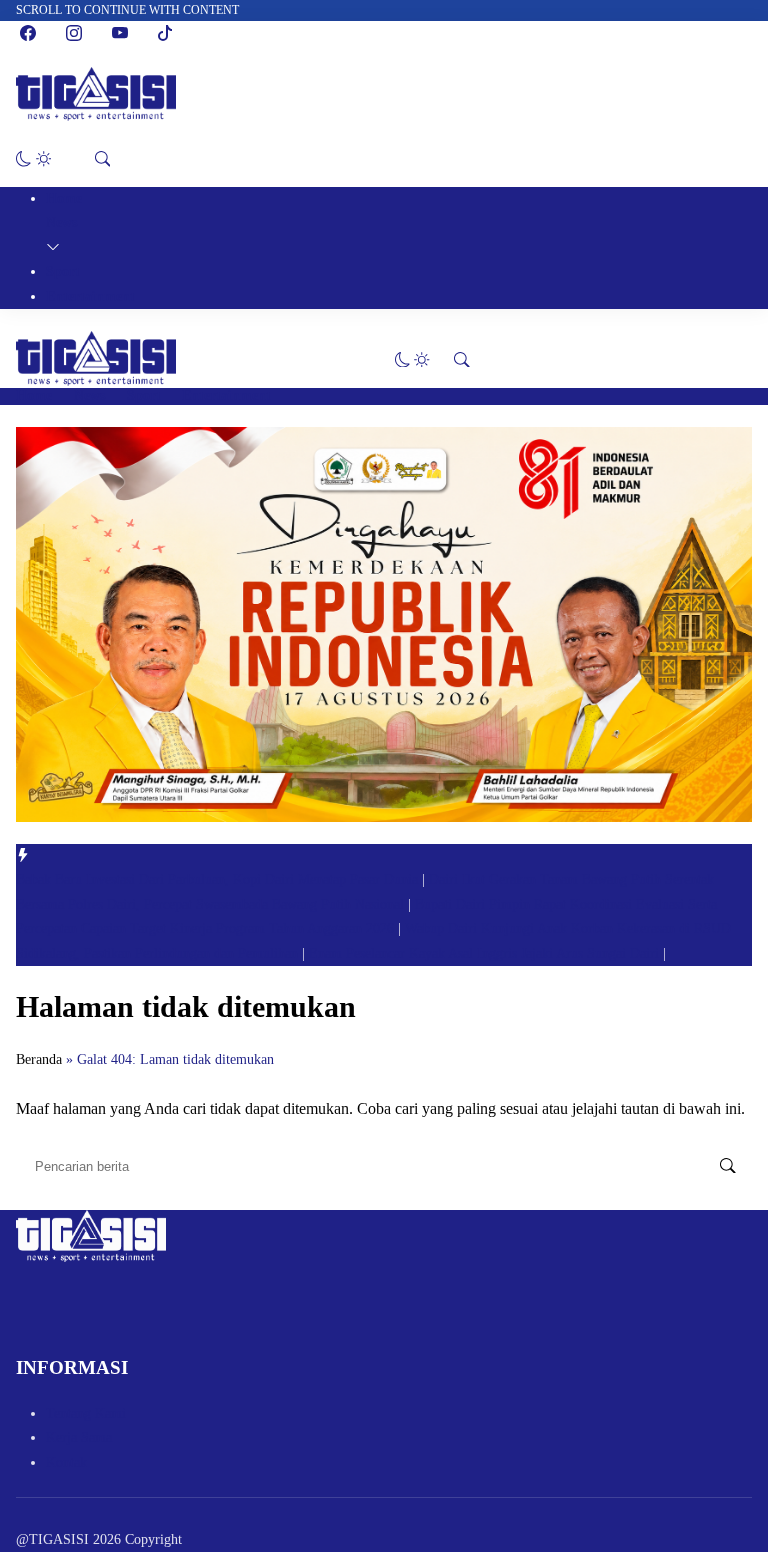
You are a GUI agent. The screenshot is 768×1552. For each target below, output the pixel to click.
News (61, 222)
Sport (63, 271)
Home (64, 198)
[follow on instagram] (74, 33)
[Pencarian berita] (728, 1166)
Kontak (66, 1462)
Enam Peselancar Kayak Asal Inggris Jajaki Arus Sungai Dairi (486, 953)
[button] (33, 159)
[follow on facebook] (28, 33)
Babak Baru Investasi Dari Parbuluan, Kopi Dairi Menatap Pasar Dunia (219, 879)
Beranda (39, 1059)
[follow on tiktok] (165, 33)
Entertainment (90, 296)
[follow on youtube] (120, 33)
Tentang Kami (86, 1413)
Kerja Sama (79, 1437)
